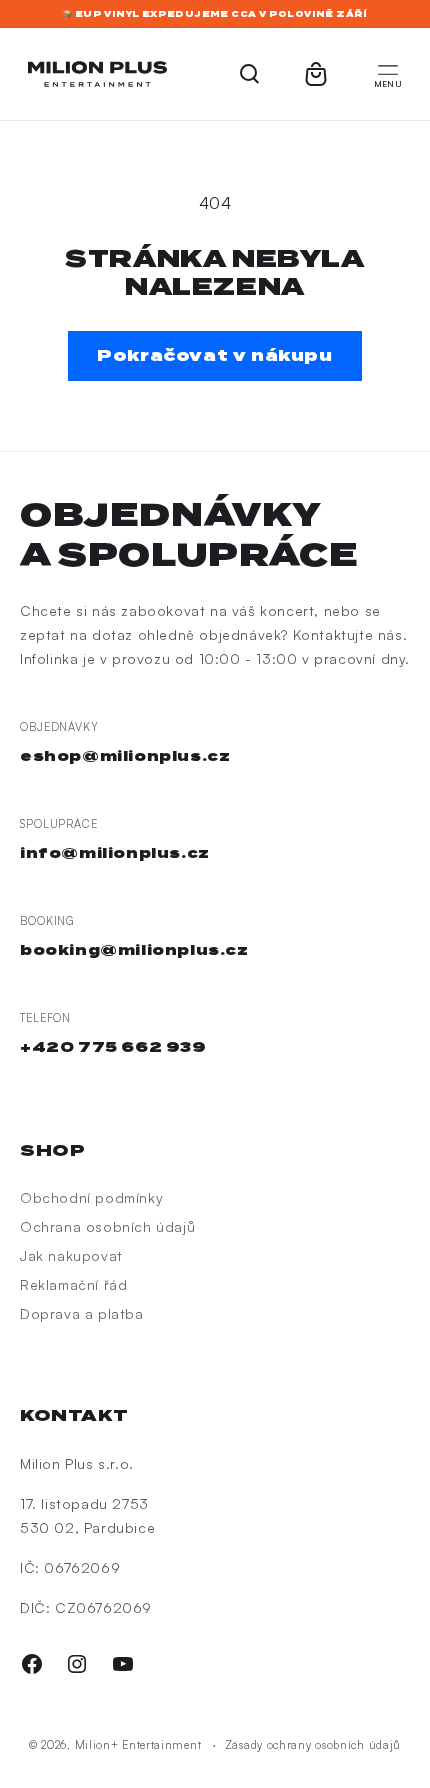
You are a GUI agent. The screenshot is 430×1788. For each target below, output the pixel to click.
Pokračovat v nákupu (214, 355)
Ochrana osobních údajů (107, 1226)
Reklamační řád (73, 1284)
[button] (388, 74)
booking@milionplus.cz (134, 950)
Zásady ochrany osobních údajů (313, 1745)
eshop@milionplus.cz (125, 756)
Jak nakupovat (71, 1255)
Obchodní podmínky (91, 1197)
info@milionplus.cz (115, 853)
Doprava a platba (82, 1313)
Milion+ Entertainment (138, 1745)
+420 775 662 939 (113, 1047)
